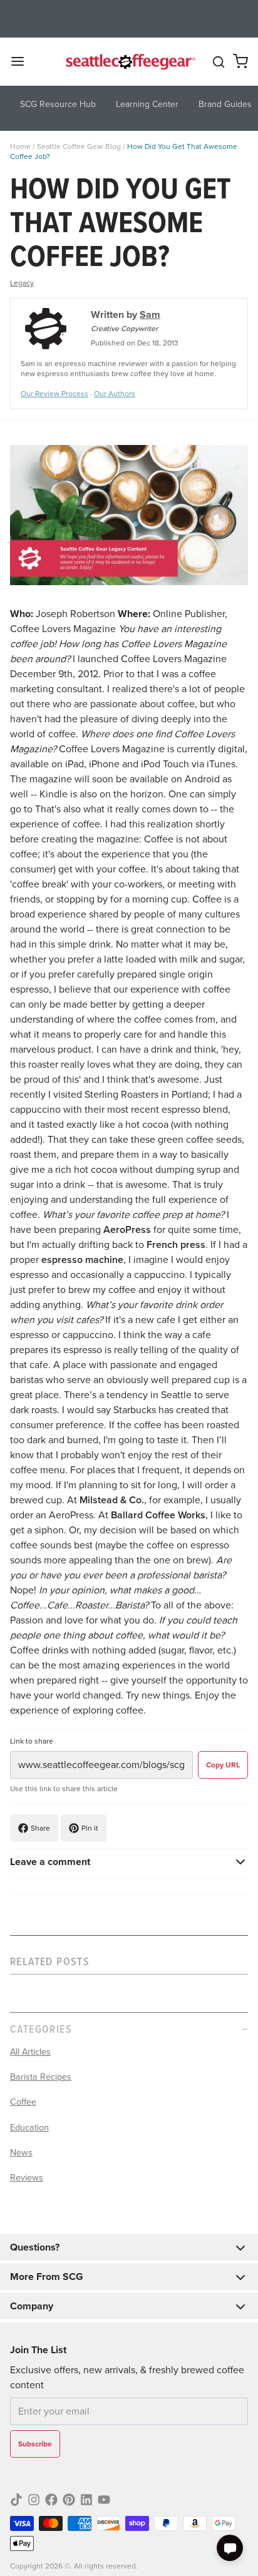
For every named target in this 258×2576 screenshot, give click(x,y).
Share (40, 1828)
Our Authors (115, 394)
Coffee (23, 2102)
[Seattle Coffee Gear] (129, 61)
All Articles (30, 2052)
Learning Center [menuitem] (147, 104)
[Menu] (23, 61)
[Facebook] (51, 2500)
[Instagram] (34, 2500)
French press (176, 1245)
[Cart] (240, 61)
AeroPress (127, 1229)
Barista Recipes (41, 2077)
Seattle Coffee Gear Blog (79, 146)
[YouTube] (104, 2500)
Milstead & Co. (112, 1500)
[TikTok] (16, 2500)
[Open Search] (219, 62)
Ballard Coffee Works (158, 1515)
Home (20, 146)
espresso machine (82, 1260)
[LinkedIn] (86, 2500)
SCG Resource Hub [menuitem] (58, 104)
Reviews (27, 2177)
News (21, 2152)
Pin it (90, 1828)
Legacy (22, 283)
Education (29, 2127)
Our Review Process (54, 394)
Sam (150, 314)
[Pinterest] (69, 2500)
